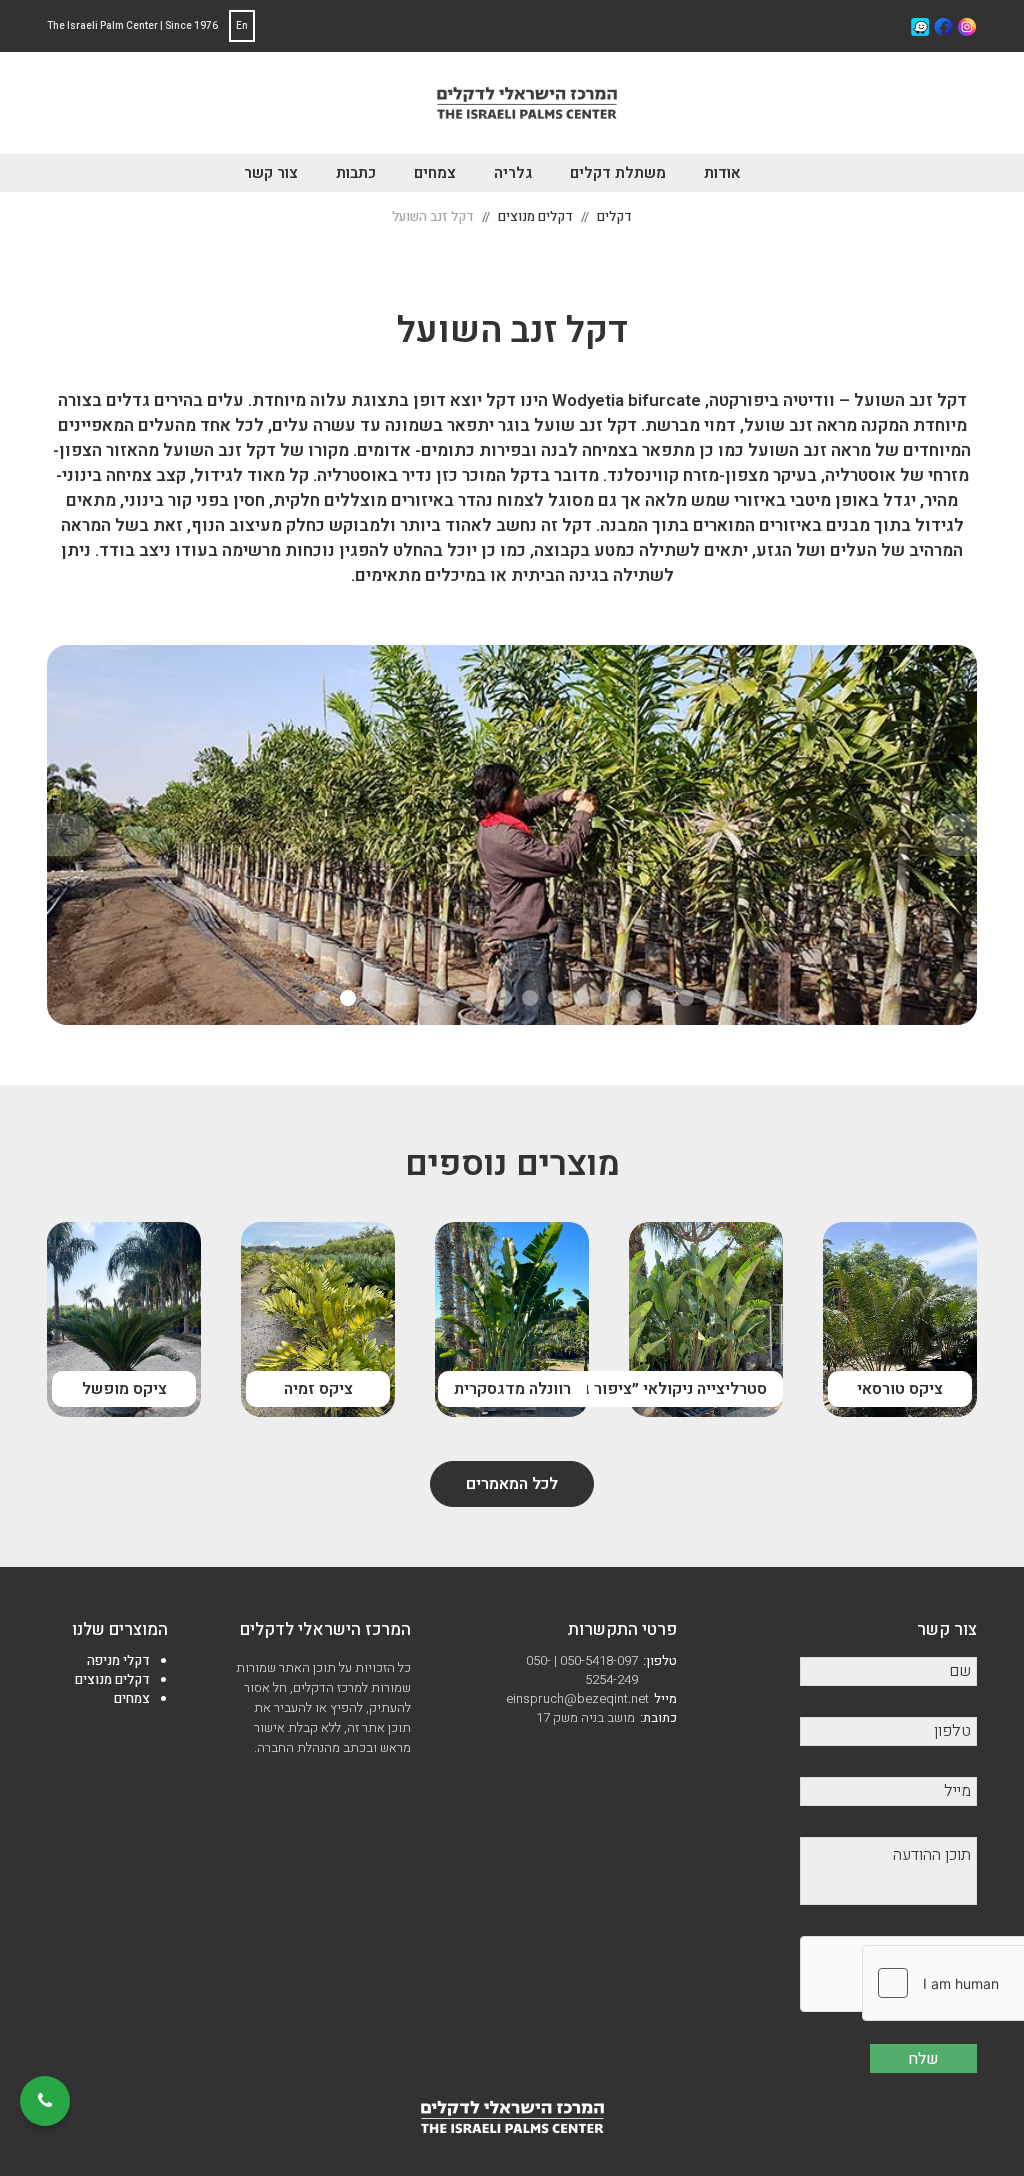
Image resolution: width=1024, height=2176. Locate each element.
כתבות (356, 173)
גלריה (513, 173)
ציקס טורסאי (900, 1389)
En (242, 26)
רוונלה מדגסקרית (512, 1389)
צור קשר (271, 173)
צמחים (435, 173)
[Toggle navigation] (415, 107)
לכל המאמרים (512, 1484)
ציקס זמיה (318, 1389)
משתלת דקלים (618, 173)
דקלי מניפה (118, 1660)
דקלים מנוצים (535, 216)
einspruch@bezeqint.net (591, 1698)
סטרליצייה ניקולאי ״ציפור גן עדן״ (654, 1389)
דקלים (614, 216)
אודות (722, 173)
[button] (322, 998)
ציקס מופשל (124, 1389)
